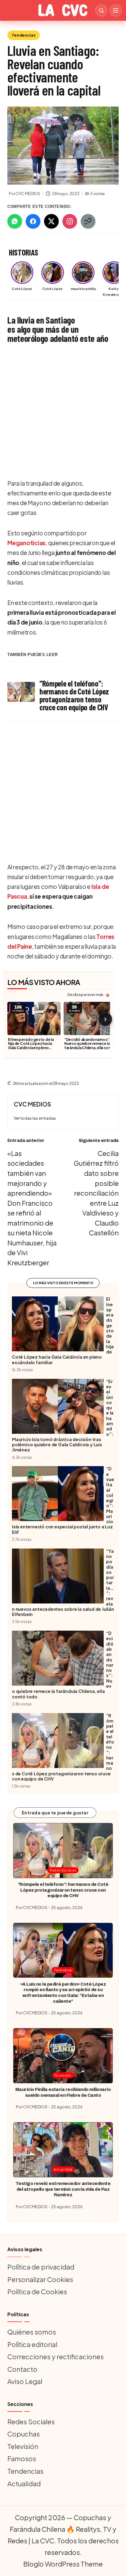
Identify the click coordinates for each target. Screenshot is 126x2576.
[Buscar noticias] (101, 10)
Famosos (22, 2458)
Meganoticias (26, 543)
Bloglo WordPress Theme (63, 2564)
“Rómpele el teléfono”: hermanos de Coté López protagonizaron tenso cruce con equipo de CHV (63, 1890)
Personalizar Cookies (40, 2279)
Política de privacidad (41, 2267)
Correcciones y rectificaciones (56, 2357)
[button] (35, 1118)
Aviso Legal (25, 2381)
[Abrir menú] (116, 10)
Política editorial (32, 2344)
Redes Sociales (63, 1870)
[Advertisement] (63, 412)
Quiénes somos (32, 2332)
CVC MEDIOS (32, 1104)
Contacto (22, 2369)
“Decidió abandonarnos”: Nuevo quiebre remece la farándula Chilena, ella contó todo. (90, 1046)
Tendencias (24, 35)
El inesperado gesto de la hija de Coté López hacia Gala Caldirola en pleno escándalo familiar (31, 1046)
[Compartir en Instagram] (70, 221)
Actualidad (63, 2169)
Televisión (63, 2075)
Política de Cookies (37, 2292)
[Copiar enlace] (88, 221)
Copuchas (24, 2434)
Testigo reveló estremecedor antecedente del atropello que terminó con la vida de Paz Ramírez (63, 2189)
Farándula (63, 1970)
